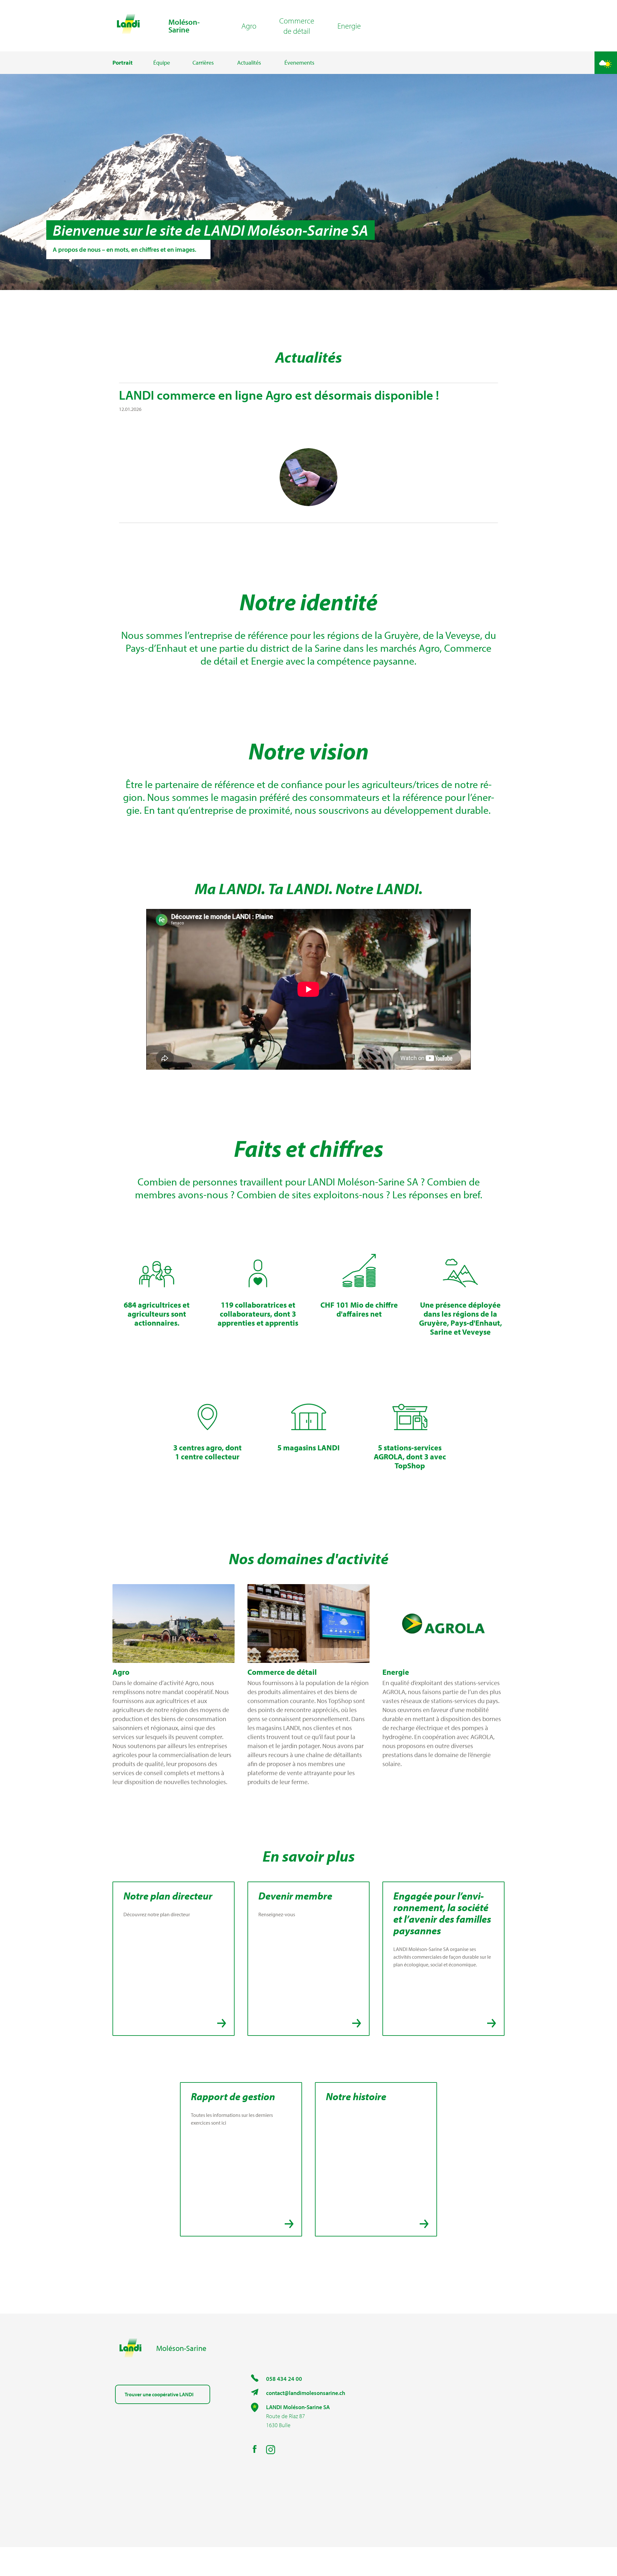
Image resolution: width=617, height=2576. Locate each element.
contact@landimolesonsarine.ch (306, 2393)
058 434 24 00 (284, 2379)
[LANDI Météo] (606, 63)
